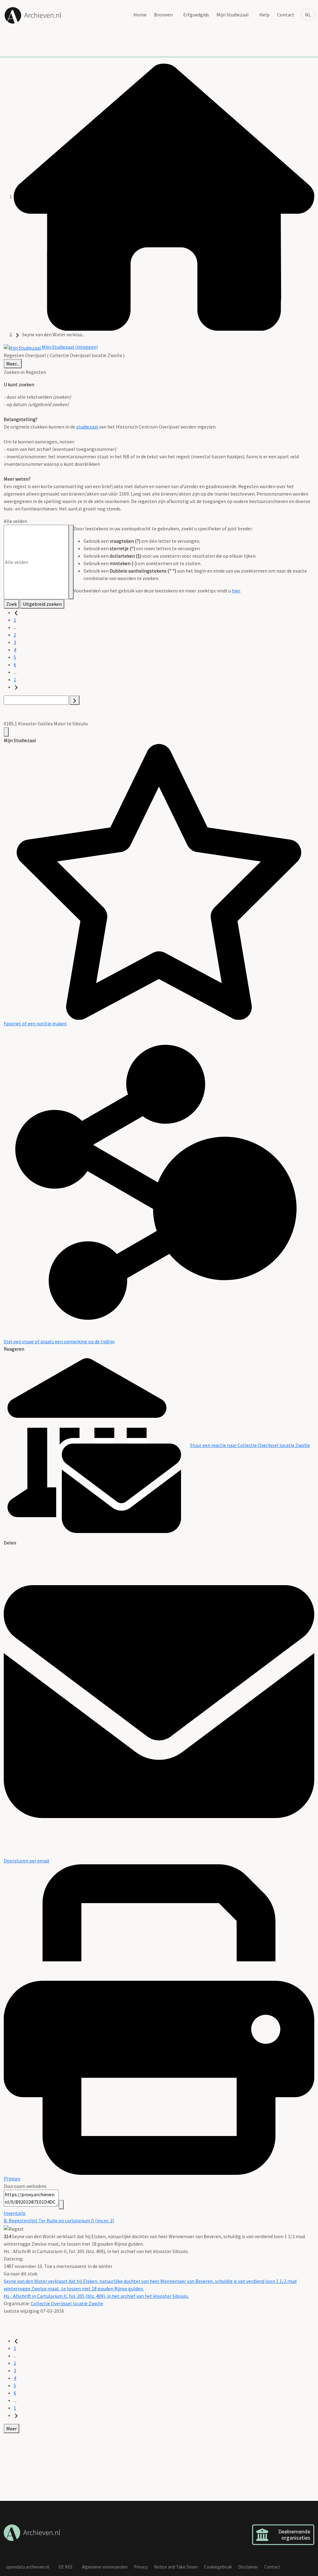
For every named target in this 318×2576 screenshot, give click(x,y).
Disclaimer (248, 2567)
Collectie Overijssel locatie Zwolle (67, 2303)
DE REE (66, 2567)
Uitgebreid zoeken (42, 604)
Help (264, 15)
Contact (286, 15)
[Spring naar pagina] (75, 700)
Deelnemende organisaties (294, 2535)
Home (140, 15)
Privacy (141, 2567)
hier (236, 591)
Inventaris (15, 2213)
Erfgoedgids (196, 15)
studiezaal (88, 427)
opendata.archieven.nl (28, 2567)
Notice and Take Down (176, 2567)
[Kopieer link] (61, 2205)
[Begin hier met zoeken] (164, 197)
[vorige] (16, 612)
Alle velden (15, 521)
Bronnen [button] (163, 15)
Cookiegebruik (218, 2567)
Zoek (11, 604)
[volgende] (16, 687)
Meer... (13, 364)
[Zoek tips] (71, 562)
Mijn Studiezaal (233, 15)
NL (308, 15)
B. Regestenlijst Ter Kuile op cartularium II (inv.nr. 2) (59, 2220)
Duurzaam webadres (25, 2186)
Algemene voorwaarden (105, 2567)
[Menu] (6, 732)
